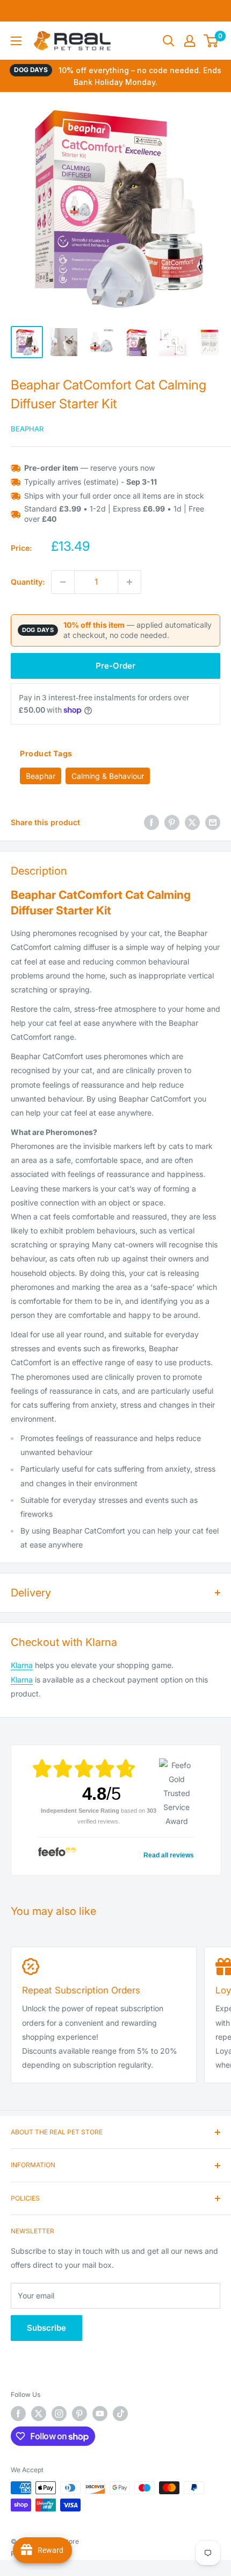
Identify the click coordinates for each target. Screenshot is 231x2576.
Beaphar (27, 429)
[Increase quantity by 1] (129, 582)
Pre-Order (115, 666)
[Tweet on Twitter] (192, 822)
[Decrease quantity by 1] (63, 582)
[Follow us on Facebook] (18, 2414)
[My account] (190, 41)
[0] (211, 41)
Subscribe (46, 2328)
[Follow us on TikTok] (120, 2414)
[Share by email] (213, 822)
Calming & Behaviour (108, 776)
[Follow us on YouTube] (100, 2414)
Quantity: (28, 582)
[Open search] (169, 41)
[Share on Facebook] (151, 822)
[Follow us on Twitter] (39, 2414)
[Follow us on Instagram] (59, 2414)
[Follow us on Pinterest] (80, 2414)
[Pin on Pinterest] (172, 822)
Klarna (22, 1665)
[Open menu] (16, 41)
